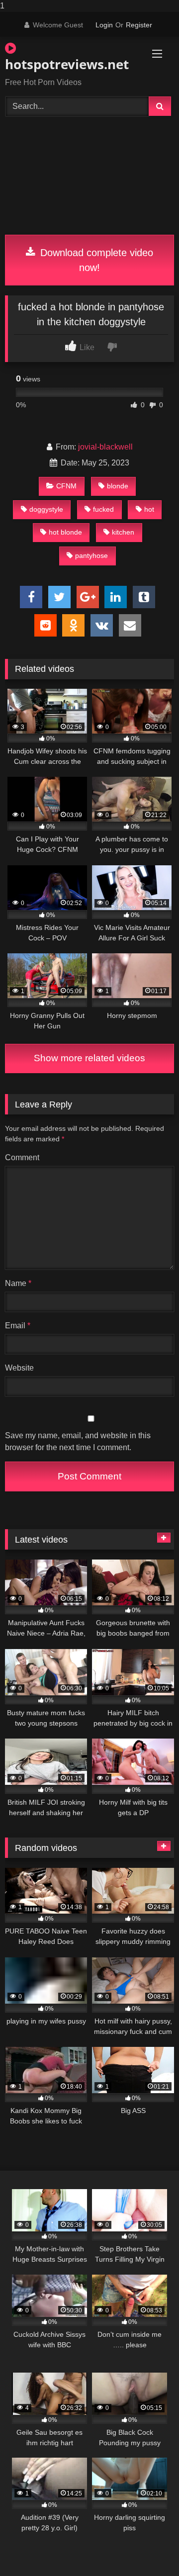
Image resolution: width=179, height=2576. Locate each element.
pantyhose (91, 555)
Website (19, 1368)
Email (18, 1326)
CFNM (66, 486)
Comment (22, 1157)
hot (149, 509)
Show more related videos (89, 1058)
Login (104, 25)
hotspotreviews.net (62, 64)
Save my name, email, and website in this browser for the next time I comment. (78, 1441)
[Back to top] (148, 2548)
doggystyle (46, 509)
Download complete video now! (95, 260)
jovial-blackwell (105, 447)
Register (139, 25)
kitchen (123, 532)
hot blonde (65, 532)
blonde (118, 486)
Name (18, 1283)
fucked (103, 509)
